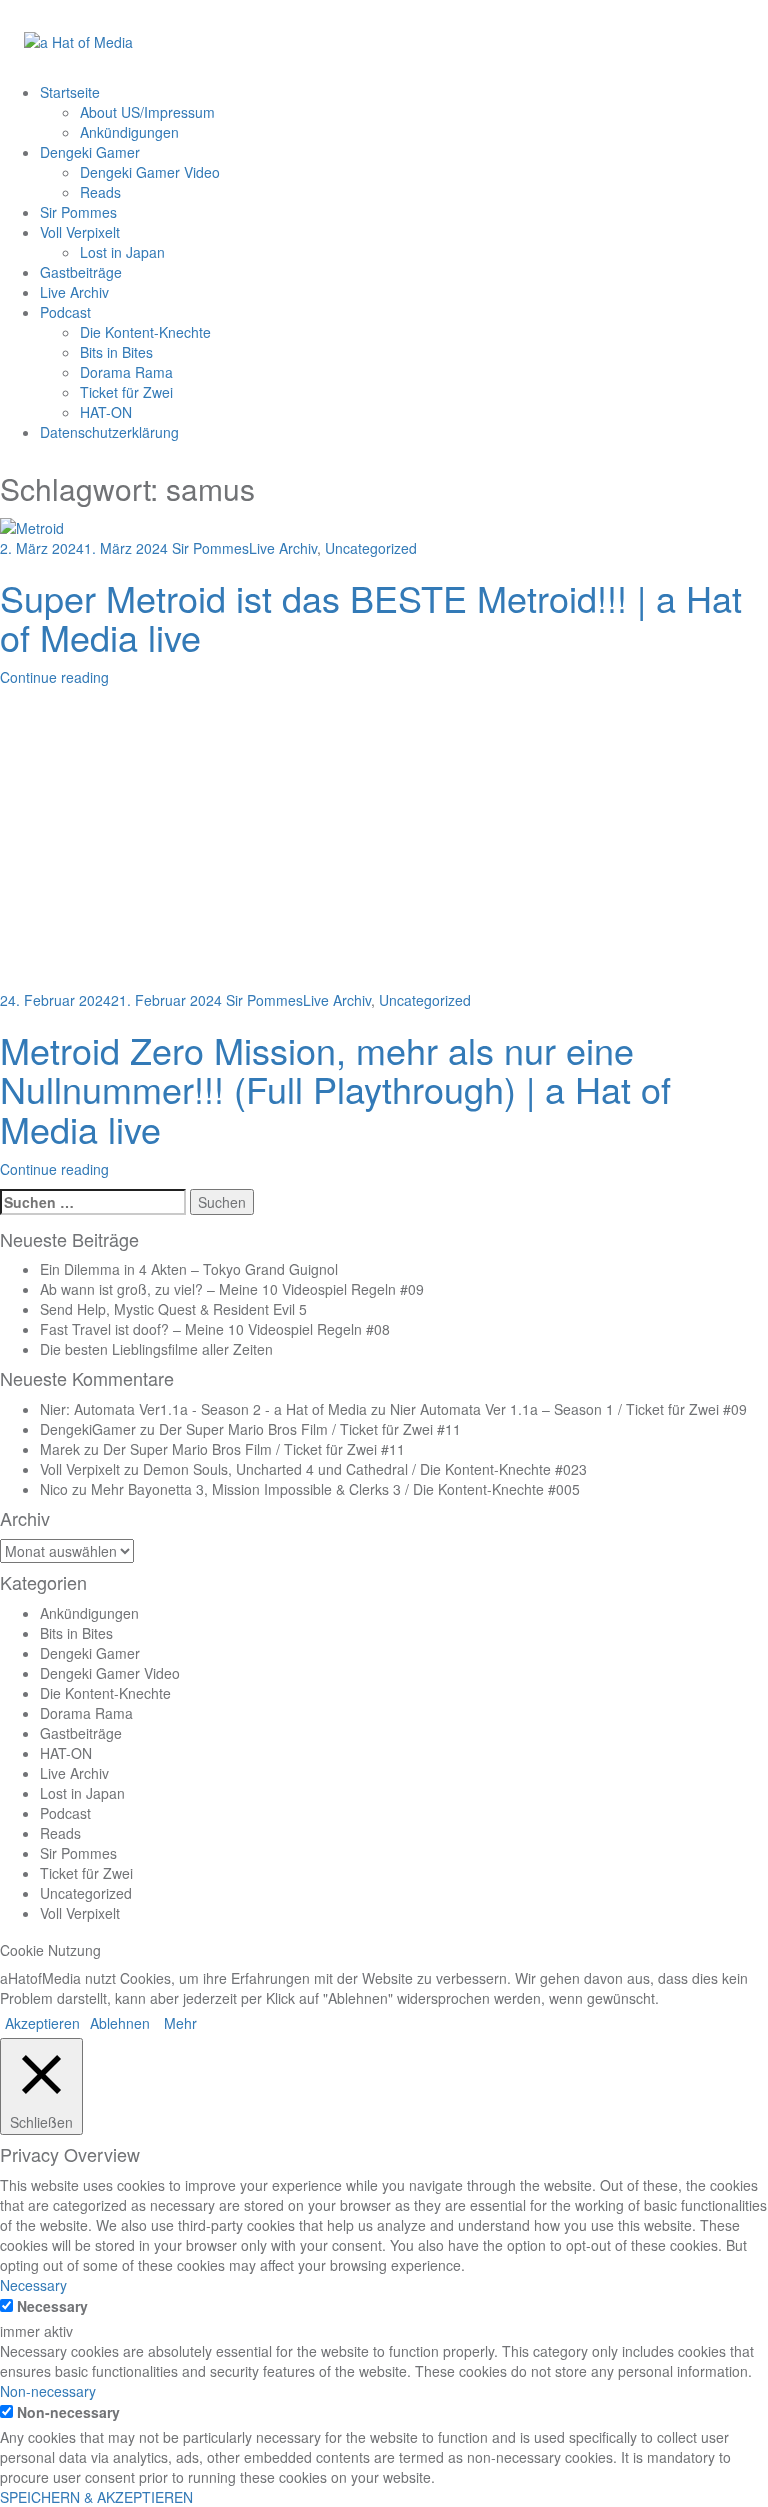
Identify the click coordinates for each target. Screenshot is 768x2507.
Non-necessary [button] (48, 2391)
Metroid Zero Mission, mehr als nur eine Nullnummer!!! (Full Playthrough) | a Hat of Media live (335, 1089)
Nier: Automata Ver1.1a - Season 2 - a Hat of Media (203, 1409)
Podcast (65, 312)
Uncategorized (371, 548)
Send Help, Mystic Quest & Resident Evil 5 (173, 1309)
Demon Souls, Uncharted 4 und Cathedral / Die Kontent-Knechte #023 (365, 1469)
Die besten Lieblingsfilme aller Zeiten (156, 1349)
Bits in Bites (116, 352)
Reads (100, 192)
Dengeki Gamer (90, 152)
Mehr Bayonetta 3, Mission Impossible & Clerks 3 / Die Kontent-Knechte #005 (335, 1489)
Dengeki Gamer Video (150, 172)
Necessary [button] (33, 2285)
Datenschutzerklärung (109, 432)
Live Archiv (74, 292)
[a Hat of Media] (78, 40)
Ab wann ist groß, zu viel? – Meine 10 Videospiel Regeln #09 (232, 1289)
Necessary (52, 2306)
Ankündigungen (129, 132)
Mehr (180, 2023)
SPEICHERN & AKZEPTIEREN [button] (96, 2497)
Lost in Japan (122, 252)
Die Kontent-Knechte (145, 332)
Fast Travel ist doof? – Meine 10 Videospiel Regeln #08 (215, 1329)
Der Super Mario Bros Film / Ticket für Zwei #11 (310, 1429)
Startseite (70, 92)
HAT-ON (106, 412)
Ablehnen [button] (120, 2023)
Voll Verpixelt (80, 232)
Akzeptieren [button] (42, 2023)
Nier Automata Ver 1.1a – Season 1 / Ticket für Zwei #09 (568, 1409)
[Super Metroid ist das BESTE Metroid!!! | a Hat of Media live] (32, 525)
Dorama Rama (126, 372)
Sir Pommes (78, 212)
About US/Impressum (147, 112)
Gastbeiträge (81, 272)
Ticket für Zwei (126, 392)
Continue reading (54, 677)
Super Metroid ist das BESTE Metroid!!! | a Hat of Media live (371, 617)
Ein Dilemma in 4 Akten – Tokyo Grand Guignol (189, 1269)
